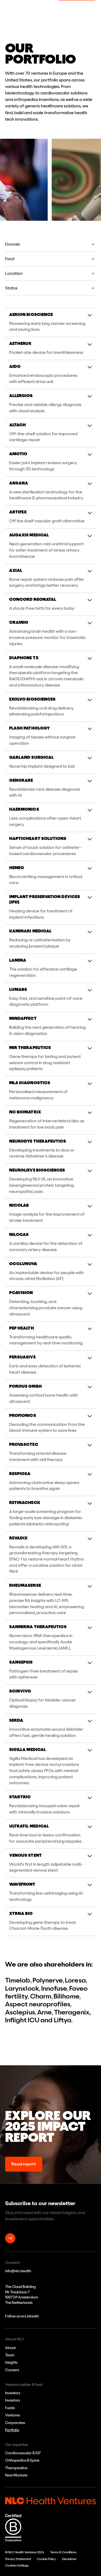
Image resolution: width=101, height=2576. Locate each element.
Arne (44, 2012)
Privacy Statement (18, 2559)
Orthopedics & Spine (22, 2460)
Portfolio (12, 2430)
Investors (13, 2400)
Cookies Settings (17, 2565)
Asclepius (20, 2012)
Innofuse (54, 1989)
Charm (41, 1996)
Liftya (63, 2020)
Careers (12, 2370)
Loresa (75, 1980)
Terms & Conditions (63, 2552)
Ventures (13, 2415)
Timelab (18, 1980)
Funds (10, 2408)
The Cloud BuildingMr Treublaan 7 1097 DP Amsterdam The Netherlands (22, 2295)
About (10, 2348)
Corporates (15, 2423)
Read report (24, 2164)
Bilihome (67, 1996)
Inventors (13, 2393)
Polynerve (48, 1980)
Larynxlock (22, 1989)
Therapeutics (16, 2468)
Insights (11, 2362)
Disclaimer (69, 2559)
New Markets (16, 2475)
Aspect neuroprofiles (38, 2004)
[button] (51, 245)
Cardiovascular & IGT (23, 2453)
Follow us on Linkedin (22, 2316)
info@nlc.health (18, 2271)
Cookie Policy (46, 2559)
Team (10, 2355)
